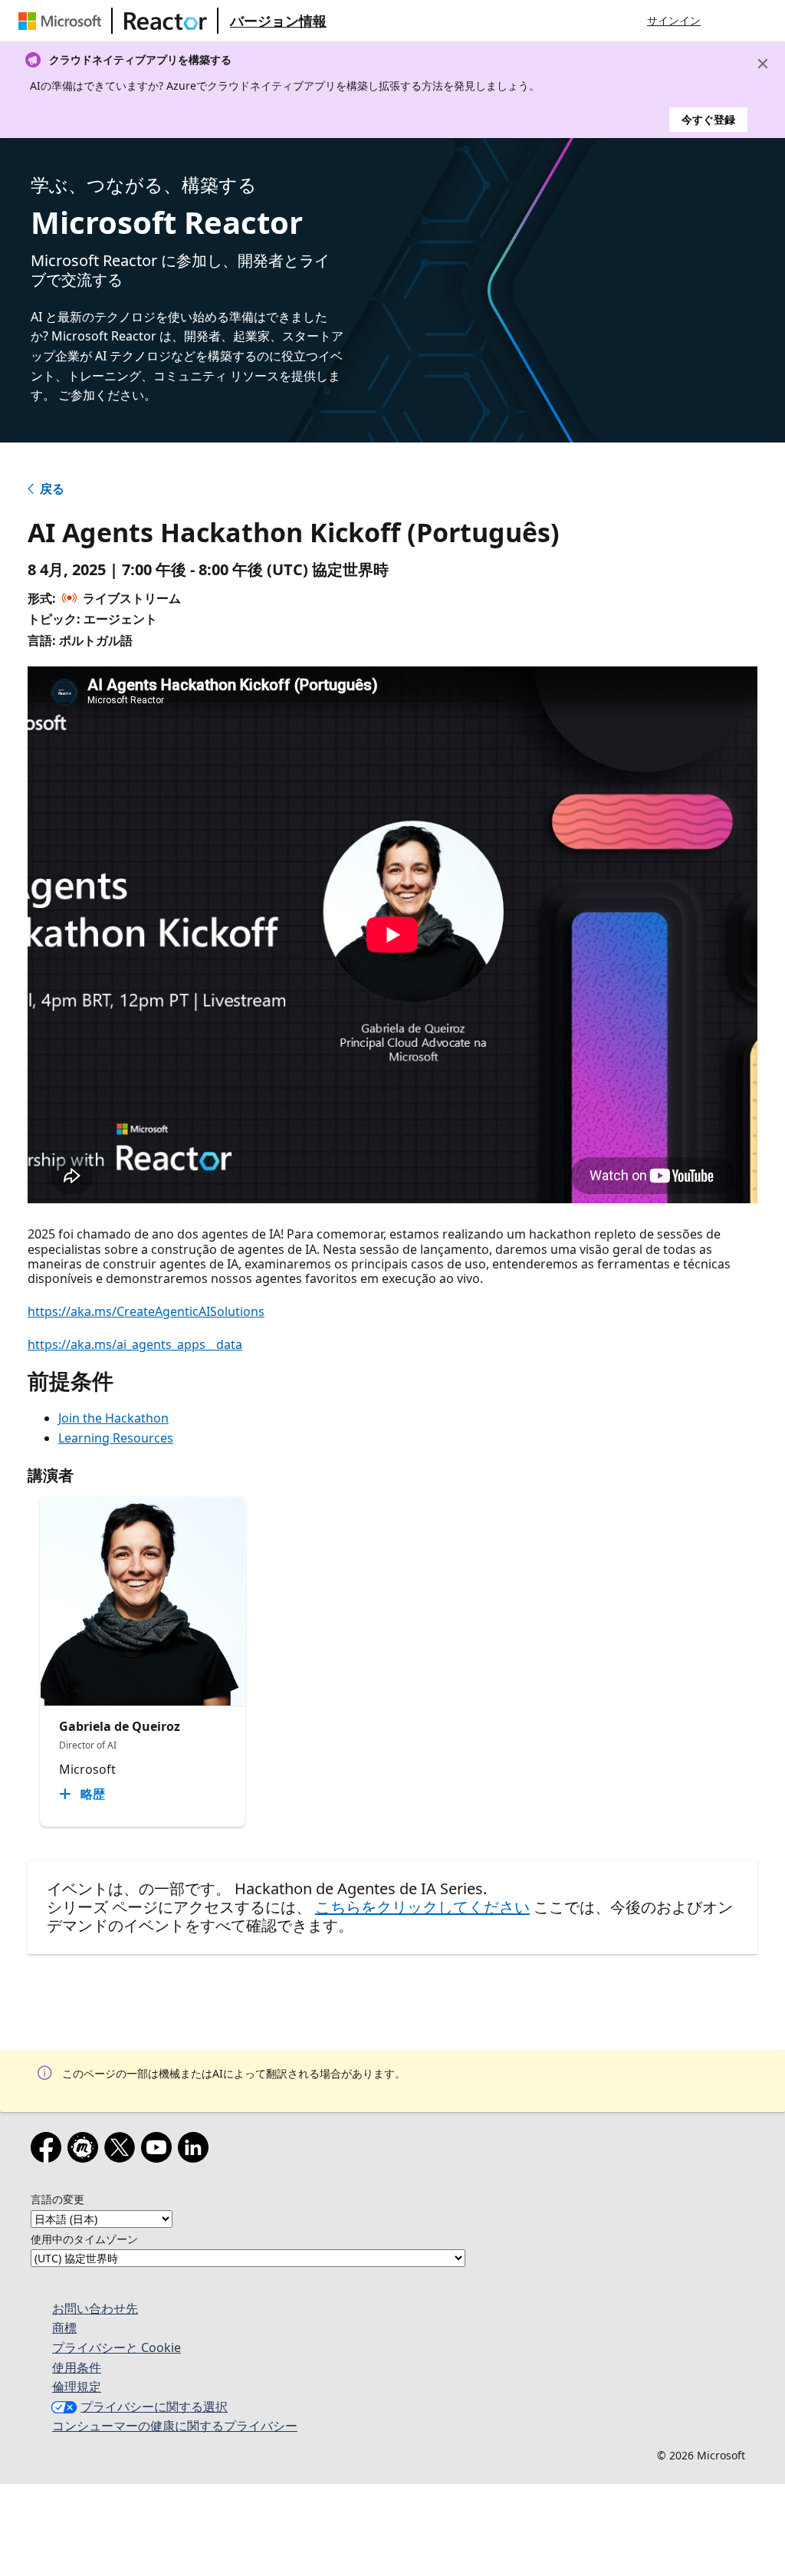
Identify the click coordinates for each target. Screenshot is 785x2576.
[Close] (763, 64)
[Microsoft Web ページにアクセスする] (63, 21)
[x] (123, 2150)
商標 (64, 2328)
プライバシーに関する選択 (154, 2407)
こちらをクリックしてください (422, 1907)
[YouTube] (159, 2150)
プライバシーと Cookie (117, 2347)
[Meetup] (86, 2150)
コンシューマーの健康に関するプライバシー (175, 2426)
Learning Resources (116, 1438)
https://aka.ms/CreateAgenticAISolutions (146, 1311)
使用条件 (77, 2367)
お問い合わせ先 (95, 2308)
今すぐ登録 (708, 119)
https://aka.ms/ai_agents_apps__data (135, 1344)
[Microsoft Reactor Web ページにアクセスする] (166, 21)
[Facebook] (49, 2150)
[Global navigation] (728, 21)
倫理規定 (77, 2387)
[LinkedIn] (196, 2150)
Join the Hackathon (113, 1418)
